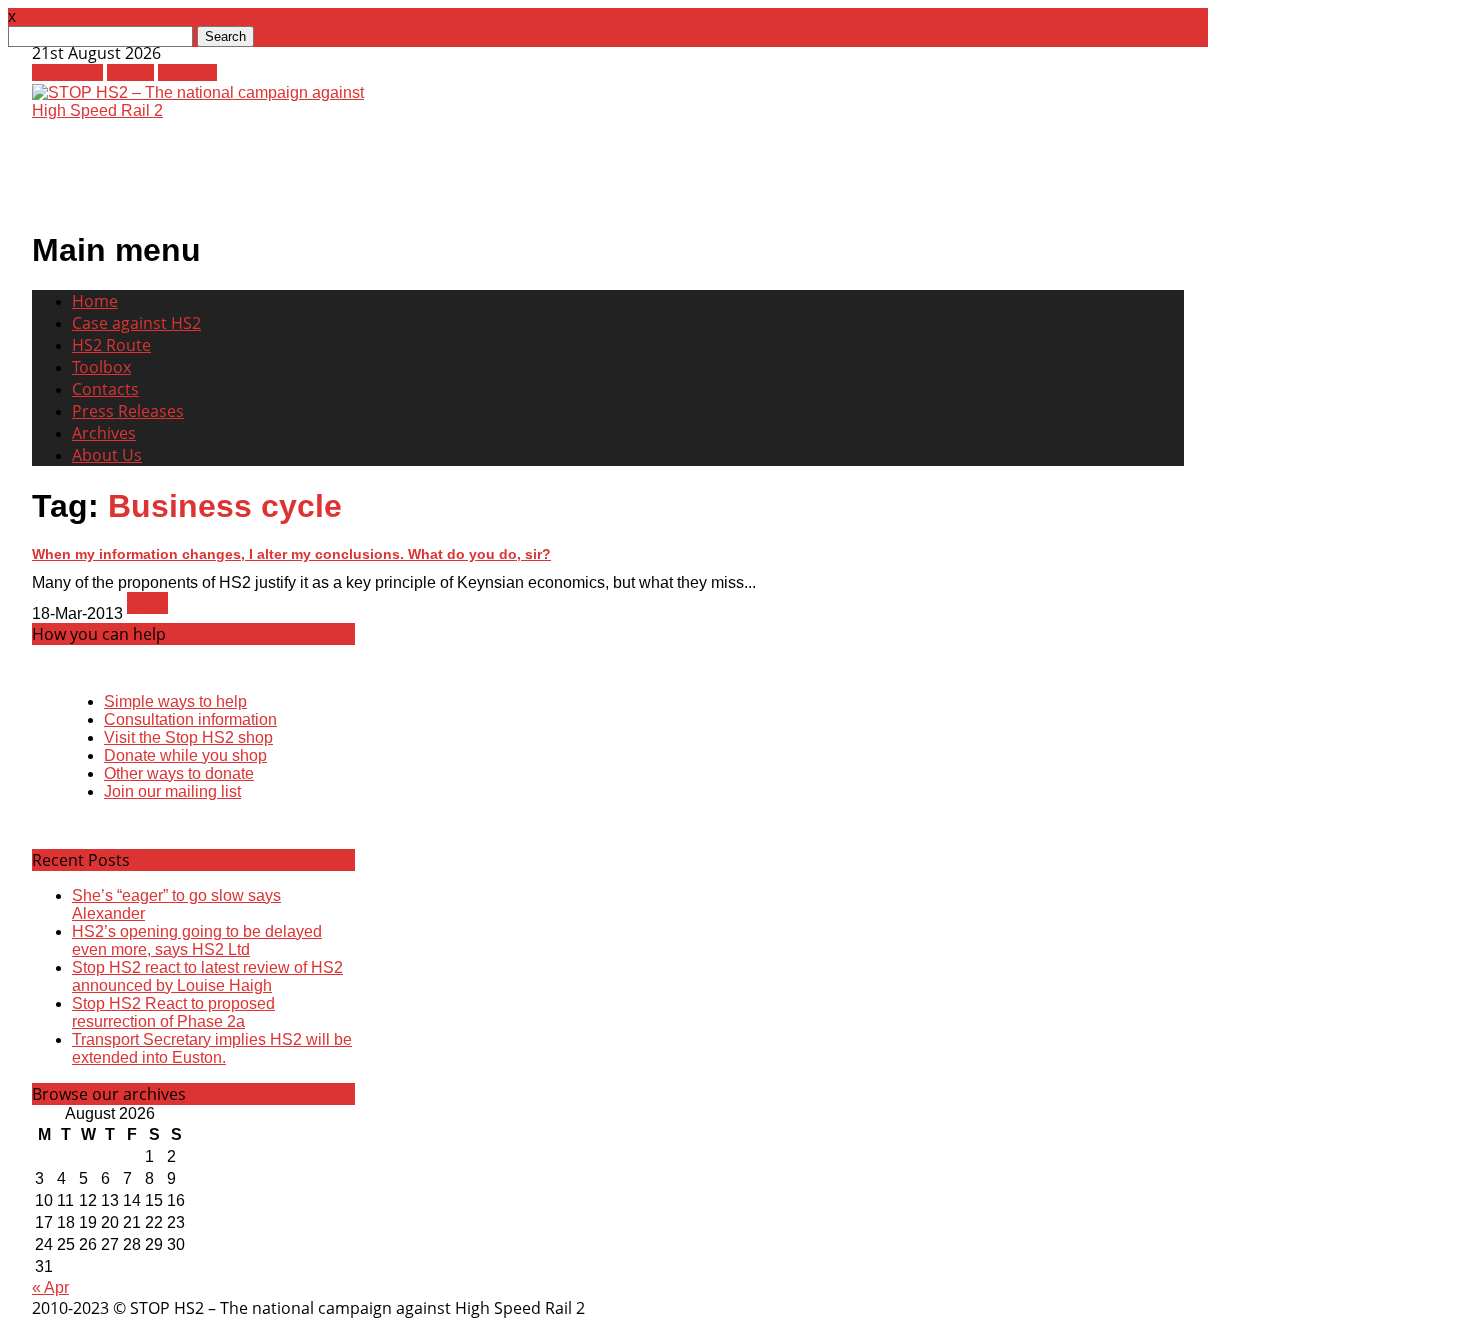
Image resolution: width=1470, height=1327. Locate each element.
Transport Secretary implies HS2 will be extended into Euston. (212, 1048)
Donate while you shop (185, 755)
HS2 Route (111, 345)
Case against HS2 (136, 323)
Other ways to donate (179, 773)
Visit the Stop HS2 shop (188, 737)
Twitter (130, 72)
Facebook (67, 72)
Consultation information (190, 719)
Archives (104, 433)
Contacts (105, 389)
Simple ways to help (175, 701)
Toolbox (101, 367)
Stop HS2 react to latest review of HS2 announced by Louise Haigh (207, 976)
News (147, 603)
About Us (107, 455)
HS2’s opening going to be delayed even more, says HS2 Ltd (197, 940)
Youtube (187, 72)
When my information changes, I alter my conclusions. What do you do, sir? (291, 554)
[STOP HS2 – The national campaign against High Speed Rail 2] (208, 110)
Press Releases (128, 411)
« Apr (50, 1287)
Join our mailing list (172, 791)
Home (95, 301)
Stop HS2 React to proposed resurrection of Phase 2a (173, 1012)
